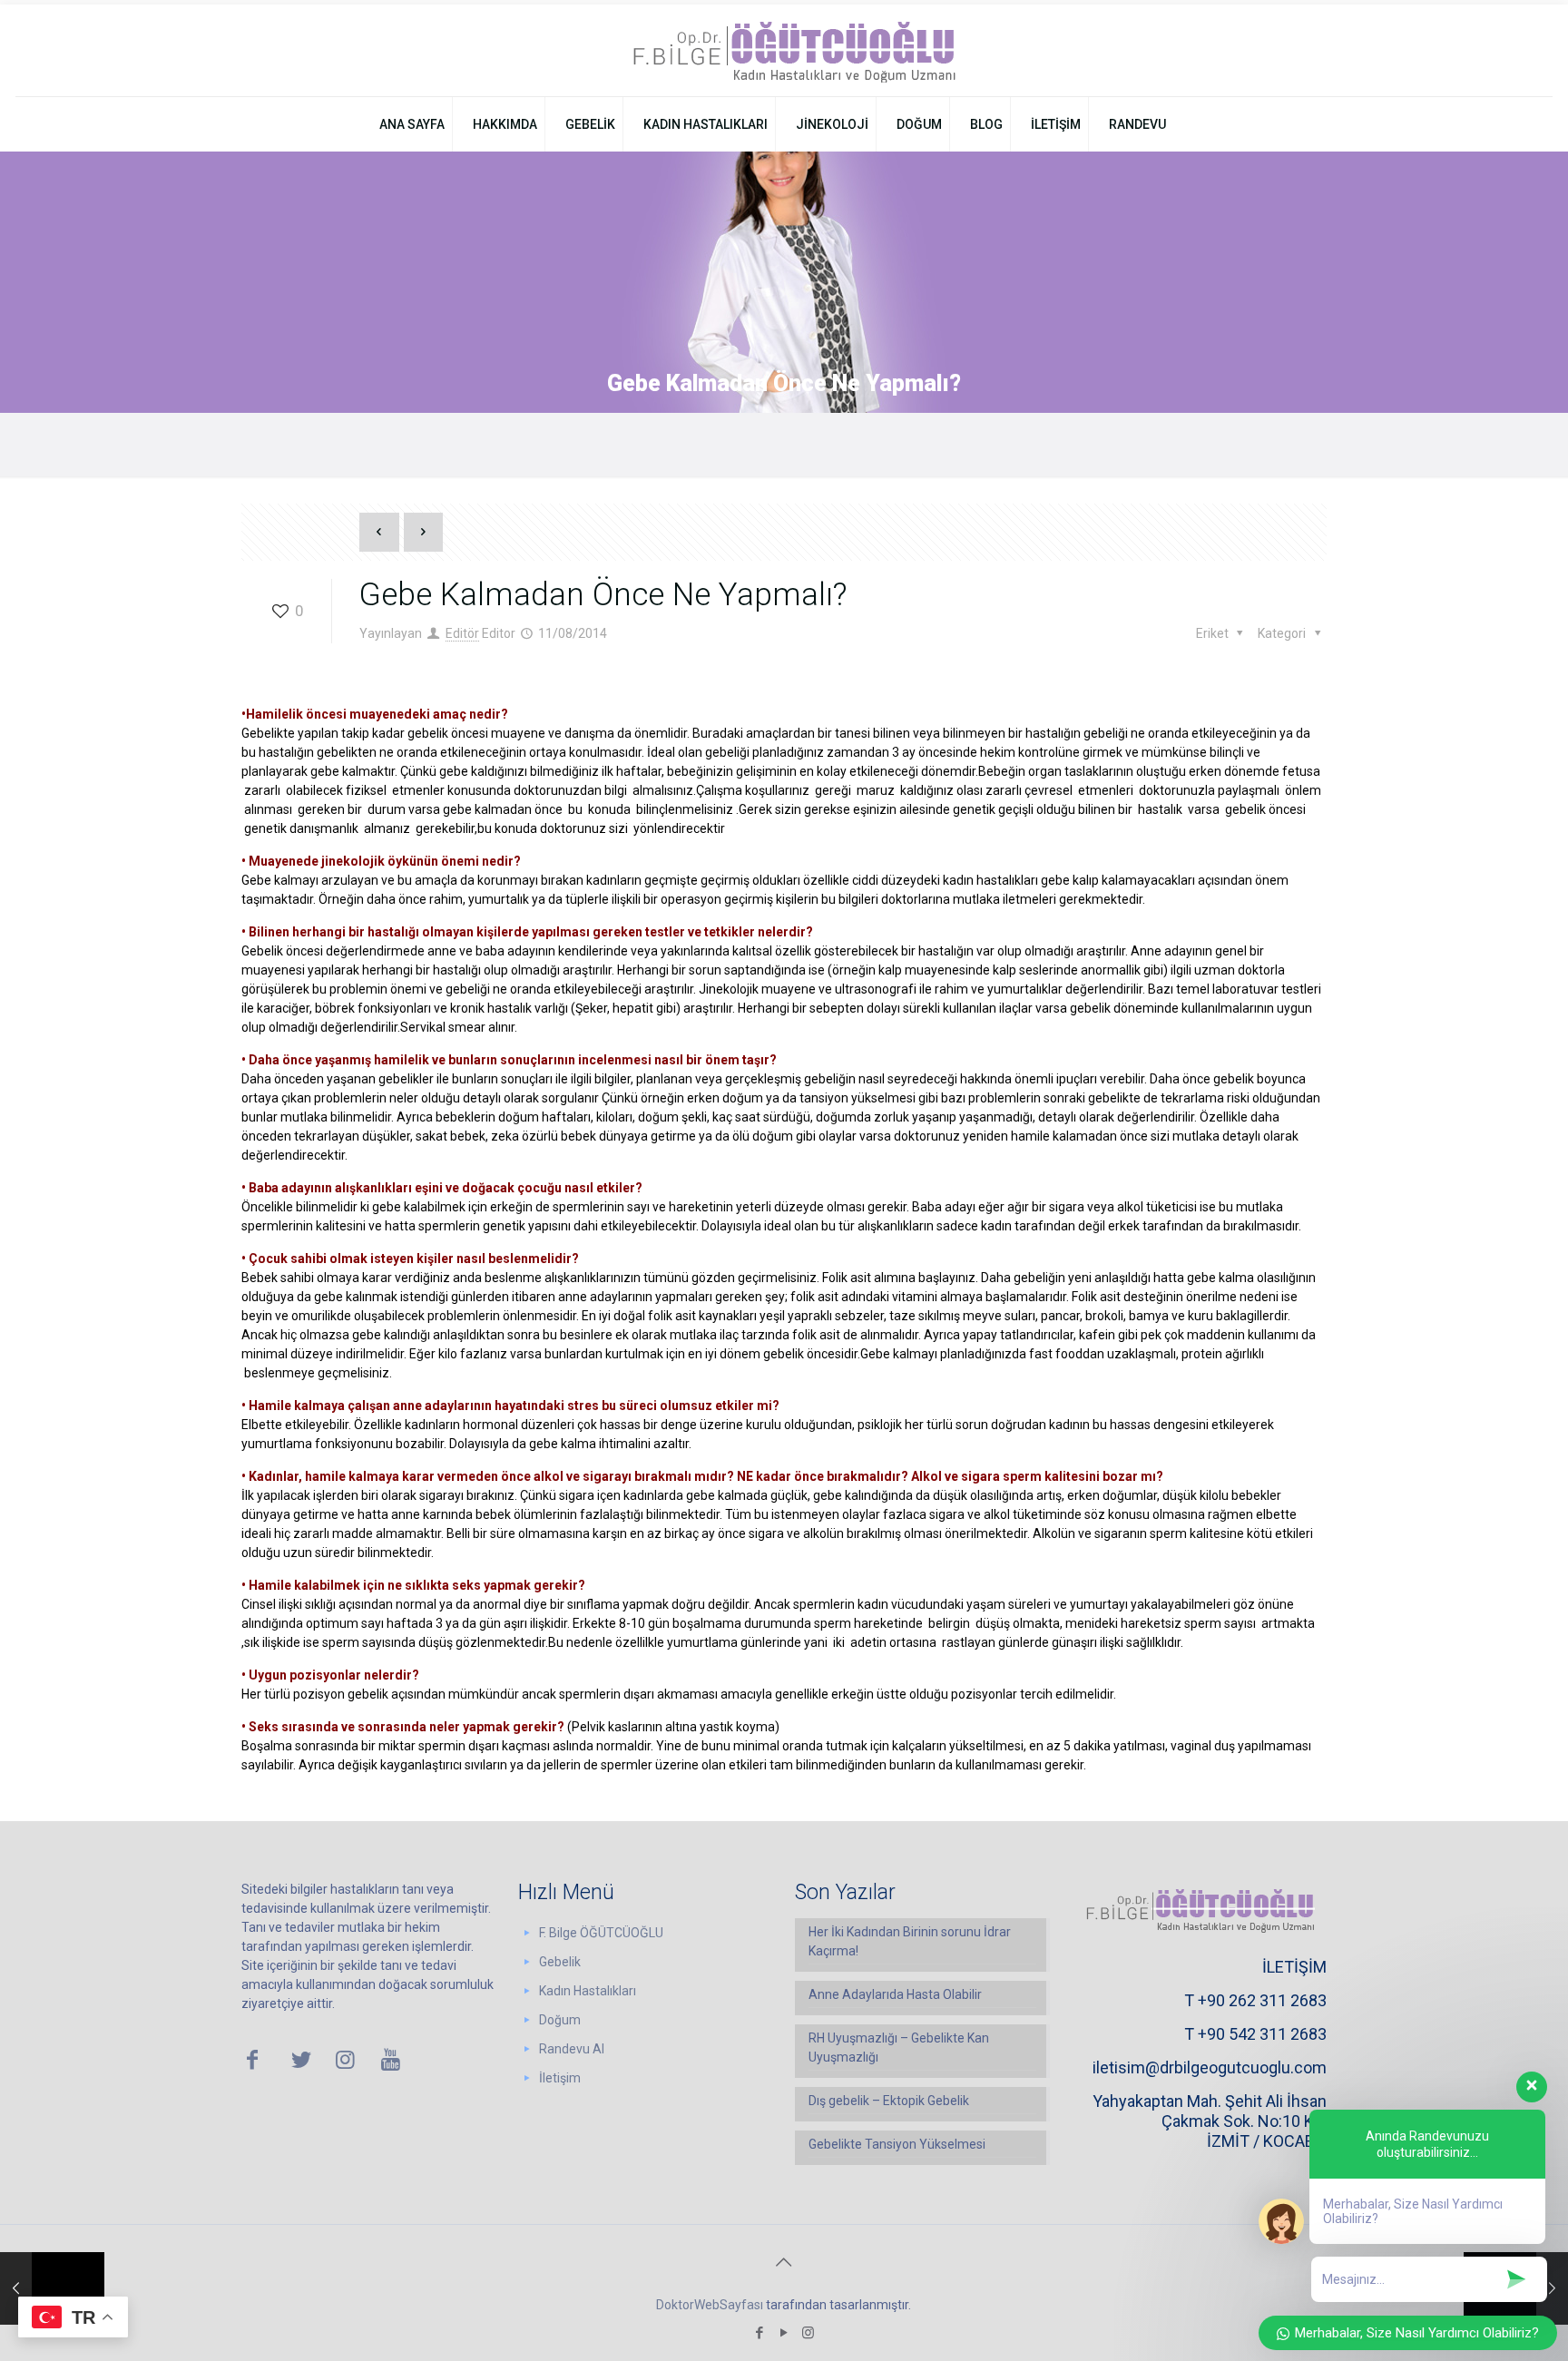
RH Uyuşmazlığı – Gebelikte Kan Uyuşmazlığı (899, 2048)
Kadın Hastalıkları (588, 1991)
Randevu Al (572, 2049)
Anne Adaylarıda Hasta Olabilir (895, 1994)
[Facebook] (759, 2333)
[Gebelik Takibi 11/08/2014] (52, 2288)
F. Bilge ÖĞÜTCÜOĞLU (601, 1933)
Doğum (560, 2020)
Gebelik (560, 1962)
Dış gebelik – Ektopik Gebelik (889, 2101)
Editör (462, 633)
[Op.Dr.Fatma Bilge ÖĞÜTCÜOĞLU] (784, 50)
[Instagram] (808, 2333)
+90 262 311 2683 (1262, 2000)
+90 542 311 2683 (1262, 2034)
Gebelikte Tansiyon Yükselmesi (897, 2144)
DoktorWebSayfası (710, 2305)
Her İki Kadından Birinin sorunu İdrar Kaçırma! (910, 1941)
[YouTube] (784, 2333)
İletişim (560, 2078)
